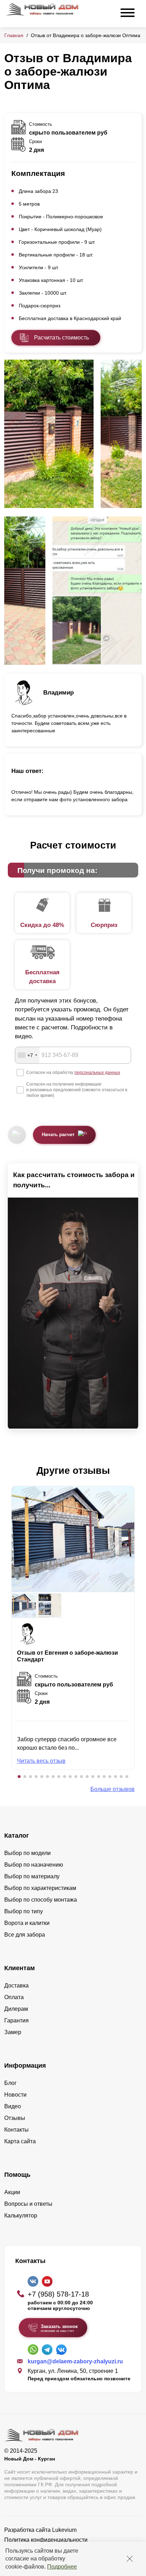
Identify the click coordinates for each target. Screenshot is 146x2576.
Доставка (16, 1986)
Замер (13, 2032)
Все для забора (25, 1935)
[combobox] (27, 1055)
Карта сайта (20, 2141)
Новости (15, 2095)
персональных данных (97, 1073)
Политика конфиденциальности (46, 2540)
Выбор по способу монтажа (41, 1900)
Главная (14, 35)
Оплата (14, 1997)
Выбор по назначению (34, 1865)
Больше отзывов (113, 1789)
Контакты (16, 2130)
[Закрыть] (130, 2559)
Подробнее (62, 2567)
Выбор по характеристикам (40, 1888)
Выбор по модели (27, 1853)
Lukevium (64, 2530)
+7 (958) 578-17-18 (58, 2294)
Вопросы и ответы (28, 2204)
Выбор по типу (24, 1911)
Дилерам (16, 2009)
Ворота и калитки (27, 1923)
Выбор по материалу (32, 1876)
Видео (13, 2106)
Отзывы (15, 2118)
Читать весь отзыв (41, 1761)
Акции (12, 2192)
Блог (10, 2083)
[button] (19, 1777)
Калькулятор (21, 2215)
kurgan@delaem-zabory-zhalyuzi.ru (75, 2361)
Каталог (17, 1836)
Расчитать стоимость (61, 338)
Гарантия (16, 2020)
